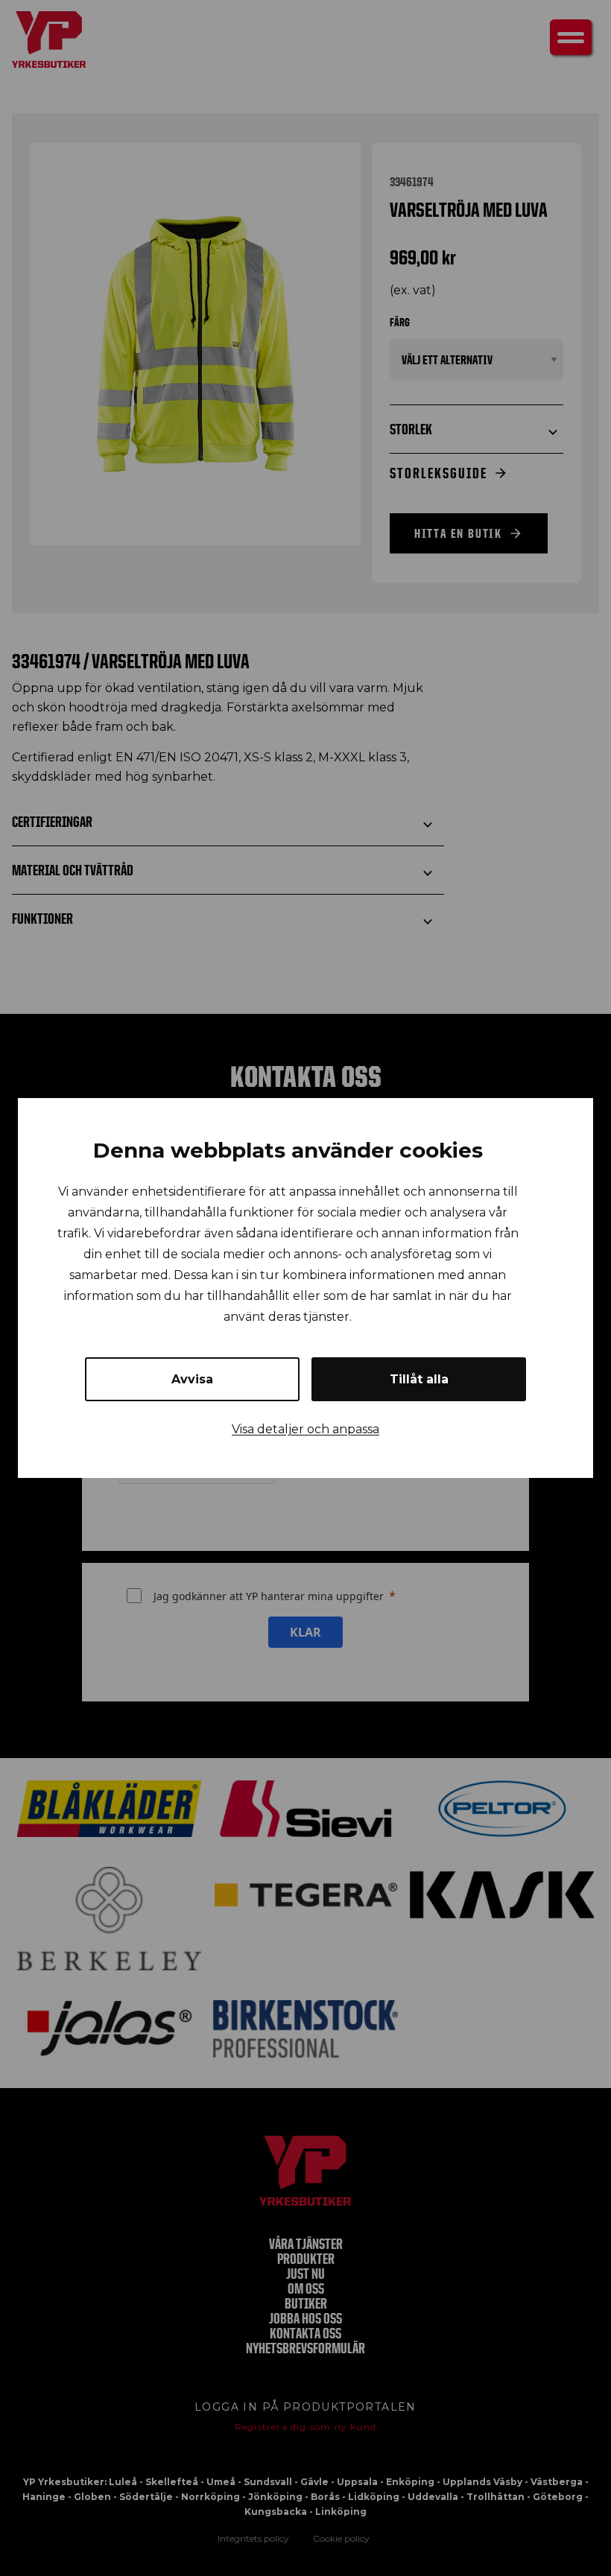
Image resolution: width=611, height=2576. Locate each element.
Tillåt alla (419, 1379)
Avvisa (192, 1379)
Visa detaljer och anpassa (305, 1429)
